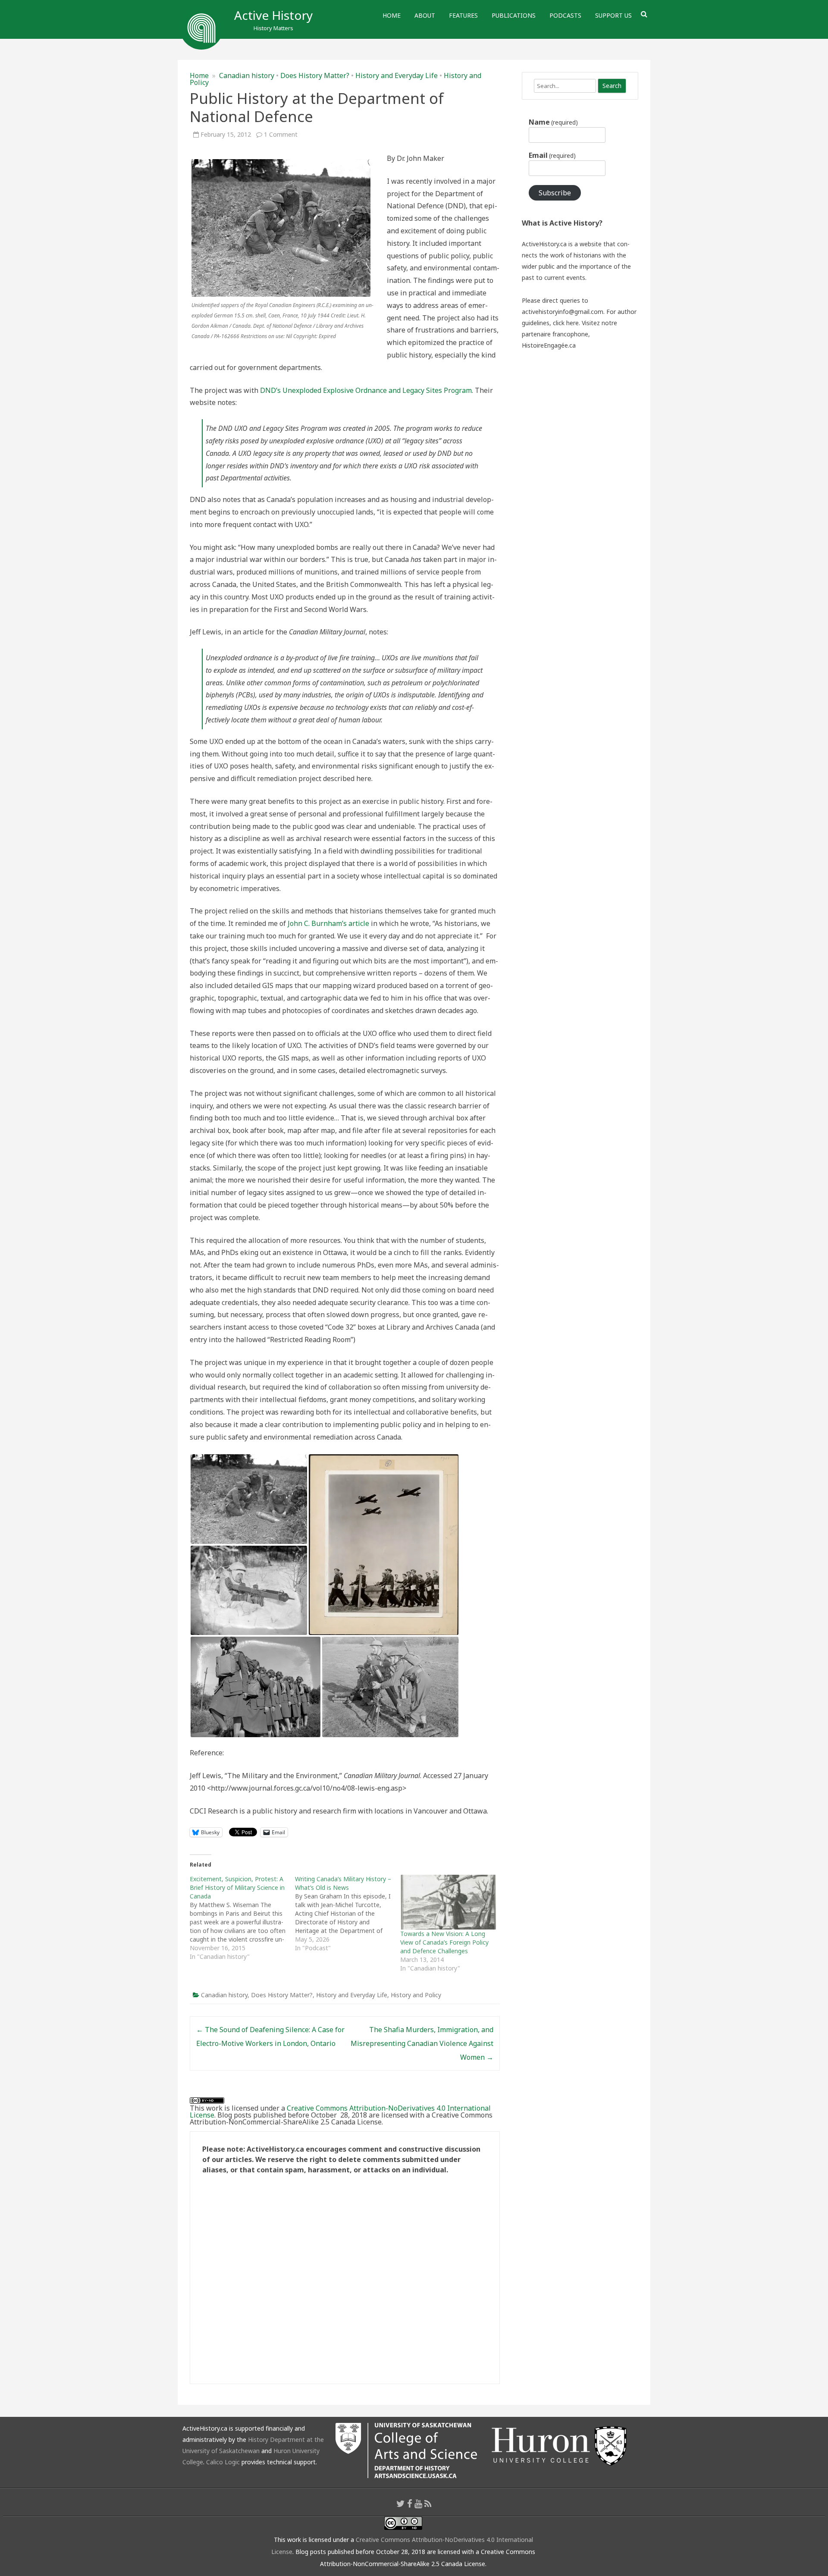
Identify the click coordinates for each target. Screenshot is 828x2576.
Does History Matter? (315, 75)
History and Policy (416, 1995)
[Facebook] (410, 2504)
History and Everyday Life (397, 75)
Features (463, 15)
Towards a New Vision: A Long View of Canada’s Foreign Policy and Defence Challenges (444, 1942)
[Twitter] (401, 2504)
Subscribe (555, 193)
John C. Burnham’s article (328, 923)
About (425, 15)
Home (392, 15)
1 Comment (281, 134)
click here (566, 323)
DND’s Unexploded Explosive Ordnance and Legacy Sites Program (366, 390)
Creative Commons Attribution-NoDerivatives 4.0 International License (340, 2112)
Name (553, 122)
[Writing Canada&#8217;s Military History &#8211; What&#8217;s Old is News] (348, 1914)
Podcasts (565, 15)
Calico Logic (223, 2462)
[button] (249, 1499)
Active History (273, 15)
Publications (514, 15)
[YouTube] (418, 2504)
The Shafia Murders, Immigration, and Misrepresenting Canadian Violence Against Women (422, 2043)
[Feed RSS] (428, 2504)
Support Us (613, 15)
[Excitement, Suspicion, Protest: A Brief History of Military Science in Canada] (242, 1918)
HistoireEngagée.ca (549, 345)
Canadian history (247, 75)
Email (552, 155)
